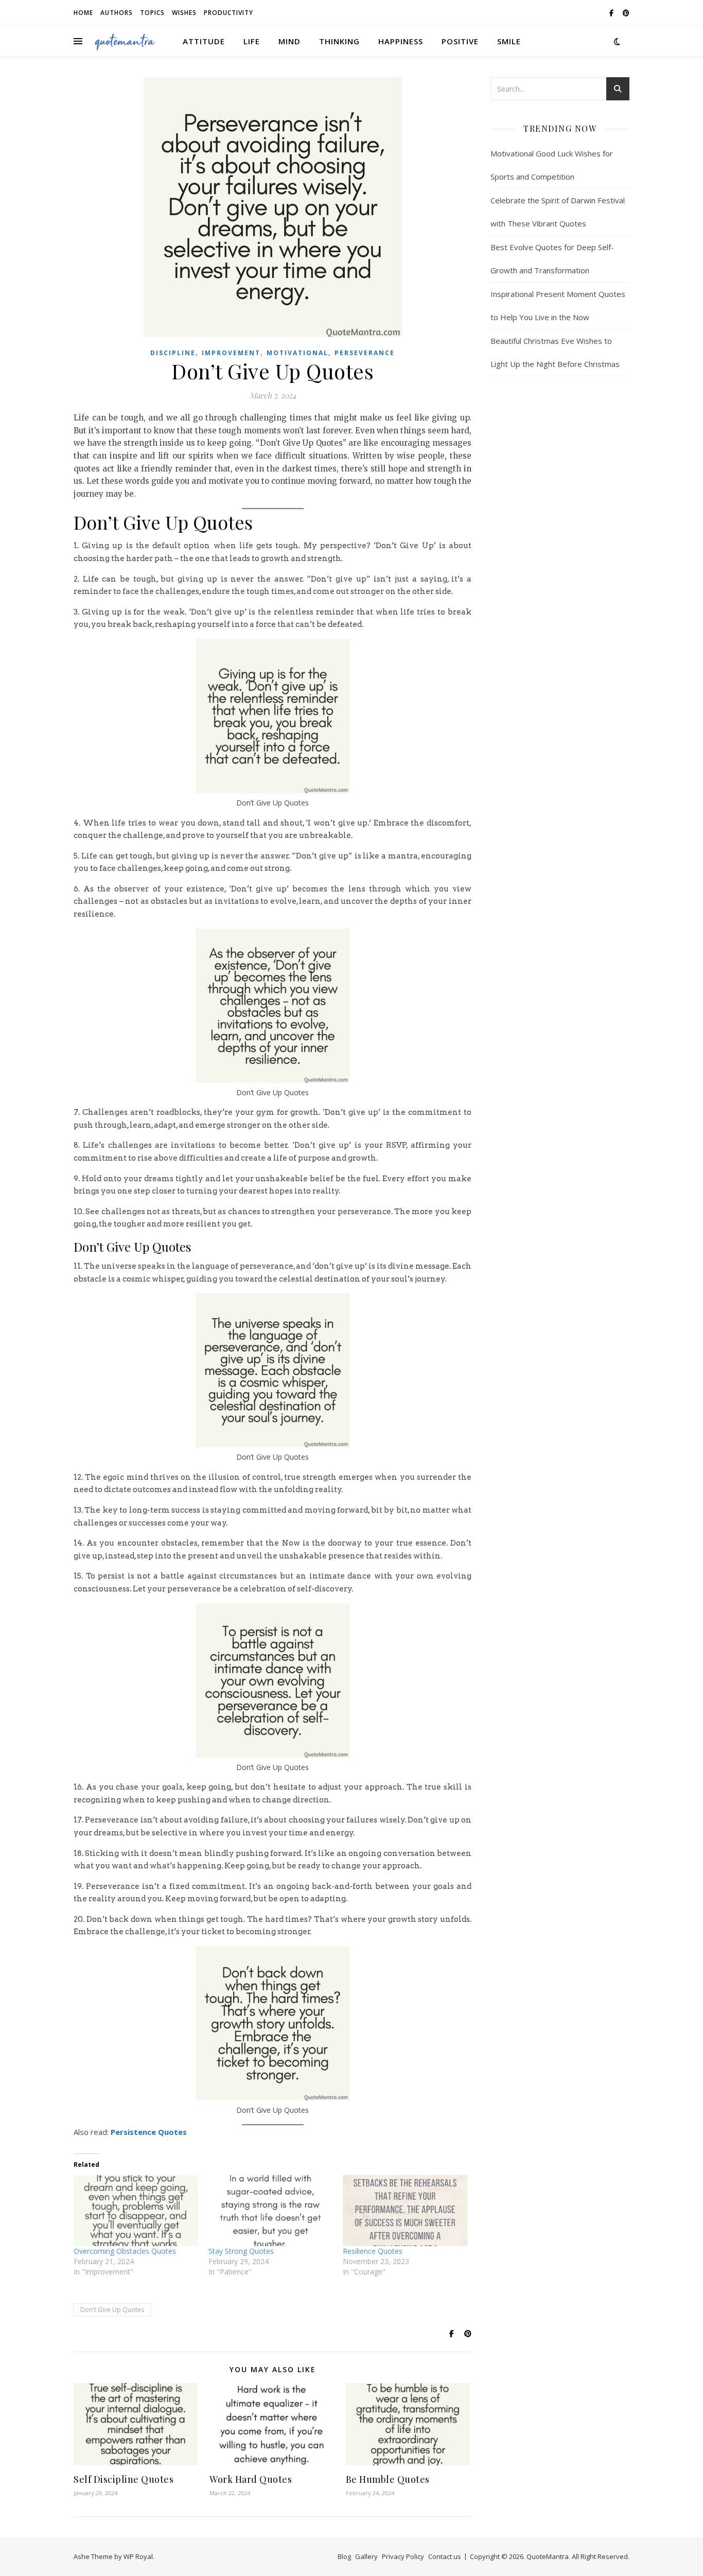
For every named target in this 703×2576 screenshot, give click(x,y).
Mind (289, 41)
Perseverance (365, 353)
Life (252, 41)
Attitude (204, 41)
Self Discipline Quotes (124, 2479)
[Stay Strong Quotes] (271, 2211)
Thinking (339, 41)
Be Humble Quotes (388, 2479)
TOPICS (152, 13)
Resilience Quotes (373, 2251)
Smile (509, 41)
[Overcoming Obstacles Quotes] (136, 2211)
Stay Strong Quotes (241, 2251)
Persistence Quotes (149, 2132)
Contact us (445, 2556)
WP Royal (138, 2556)
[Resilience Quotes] (405, 2211)
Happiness (401, 41)
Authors (117, 13)
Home (83, 13)
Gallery (366, 2556)
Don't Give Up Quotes (112, 2310)
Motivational (297, 353)
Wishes (184, 13)
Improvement (231, 353)
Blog (344, 2556)
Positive (460, 41)
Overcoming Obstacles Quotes (125, 2251)
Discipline (173, 353)
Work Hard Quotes (251, 2479)
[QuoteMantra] (125, 41)
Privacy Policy (403, 2556)
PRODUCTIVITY (229, 13)
